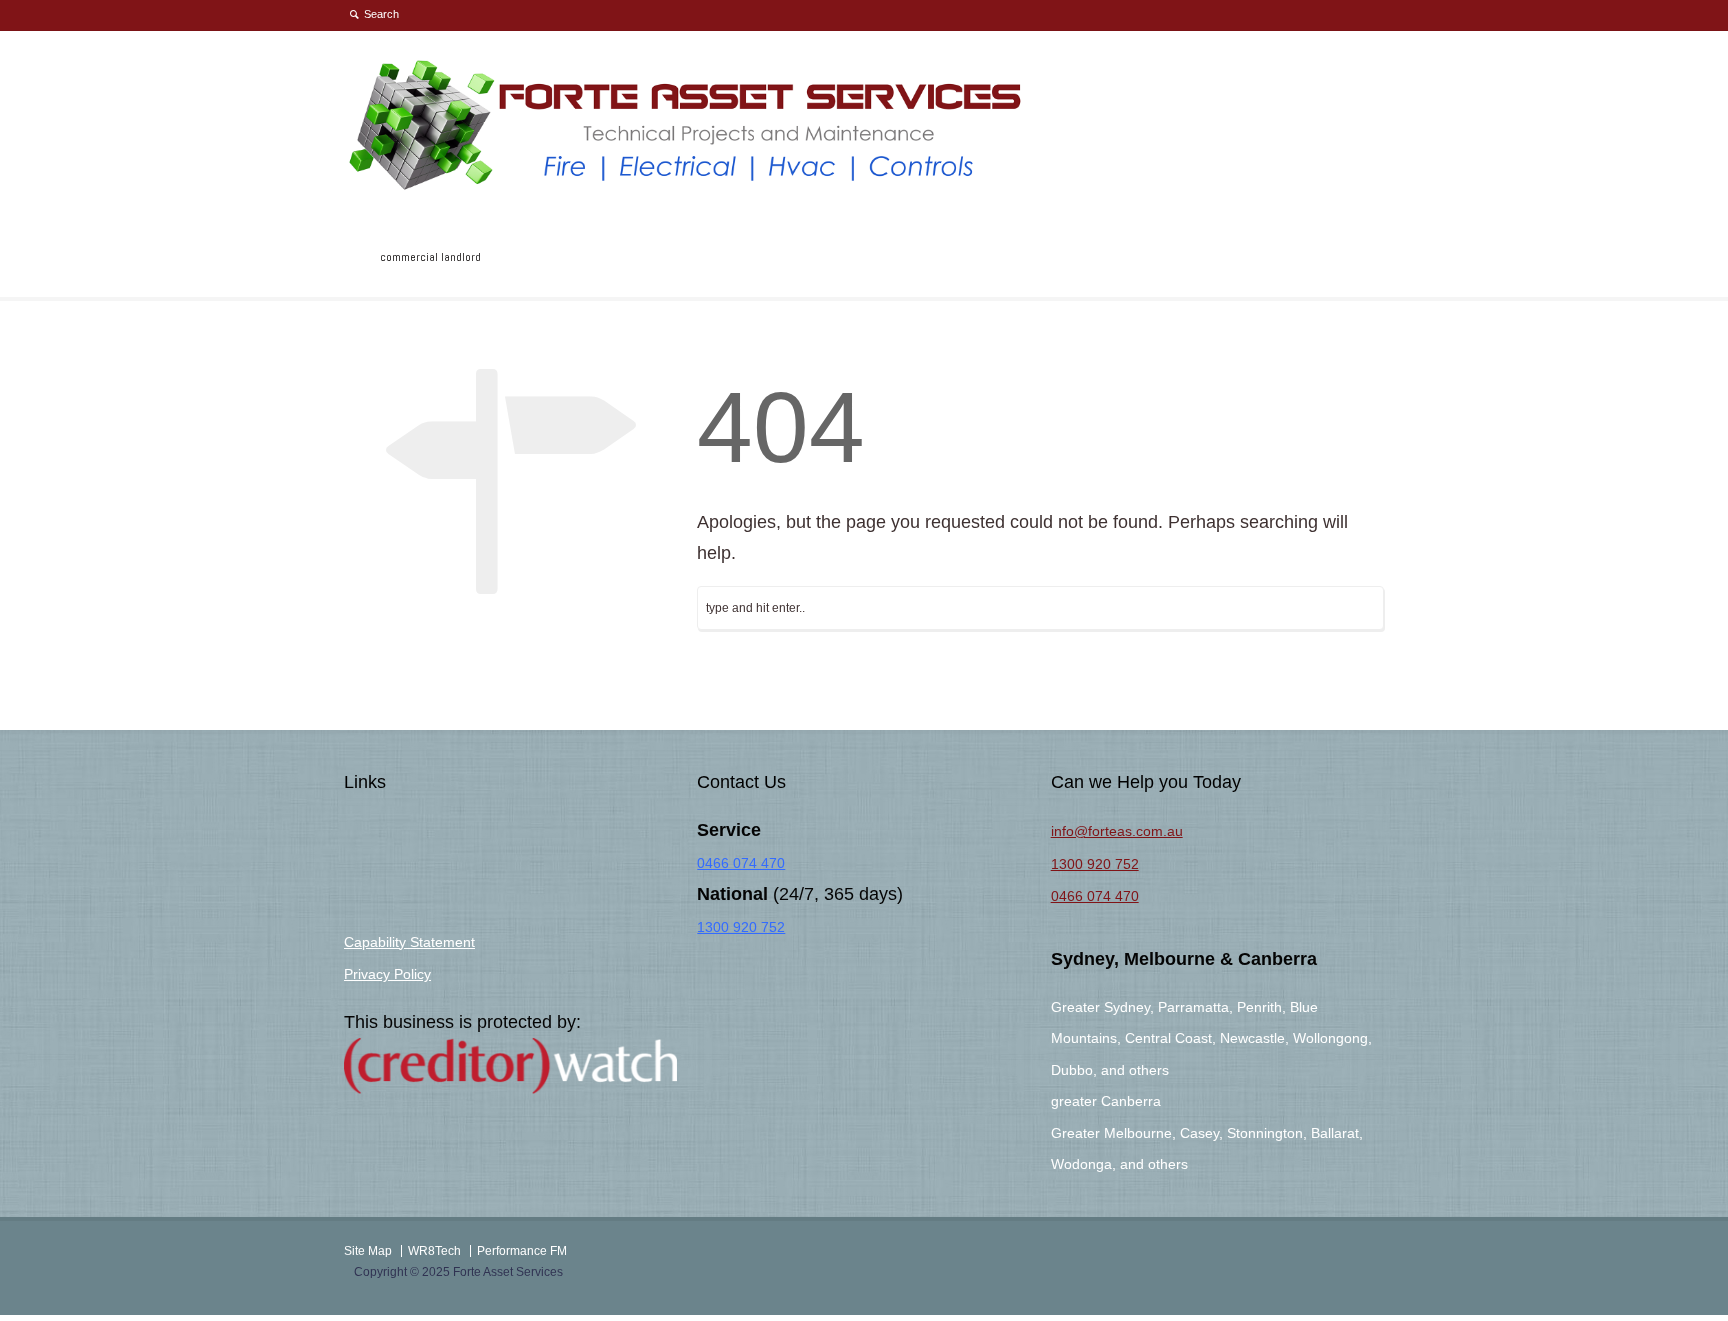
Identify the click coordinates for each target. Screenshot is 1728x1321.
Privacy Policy (387, 974)
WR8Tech (434, 1251)
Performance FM (522, 1251)
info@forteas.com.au (1117, 831)
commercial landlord (430, 257)
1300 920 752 (741, 927)
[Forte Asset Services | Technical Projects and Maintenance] (687, 187)
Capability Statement (409, 942)
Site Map (368, 1251)
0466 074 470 (741, 863)
